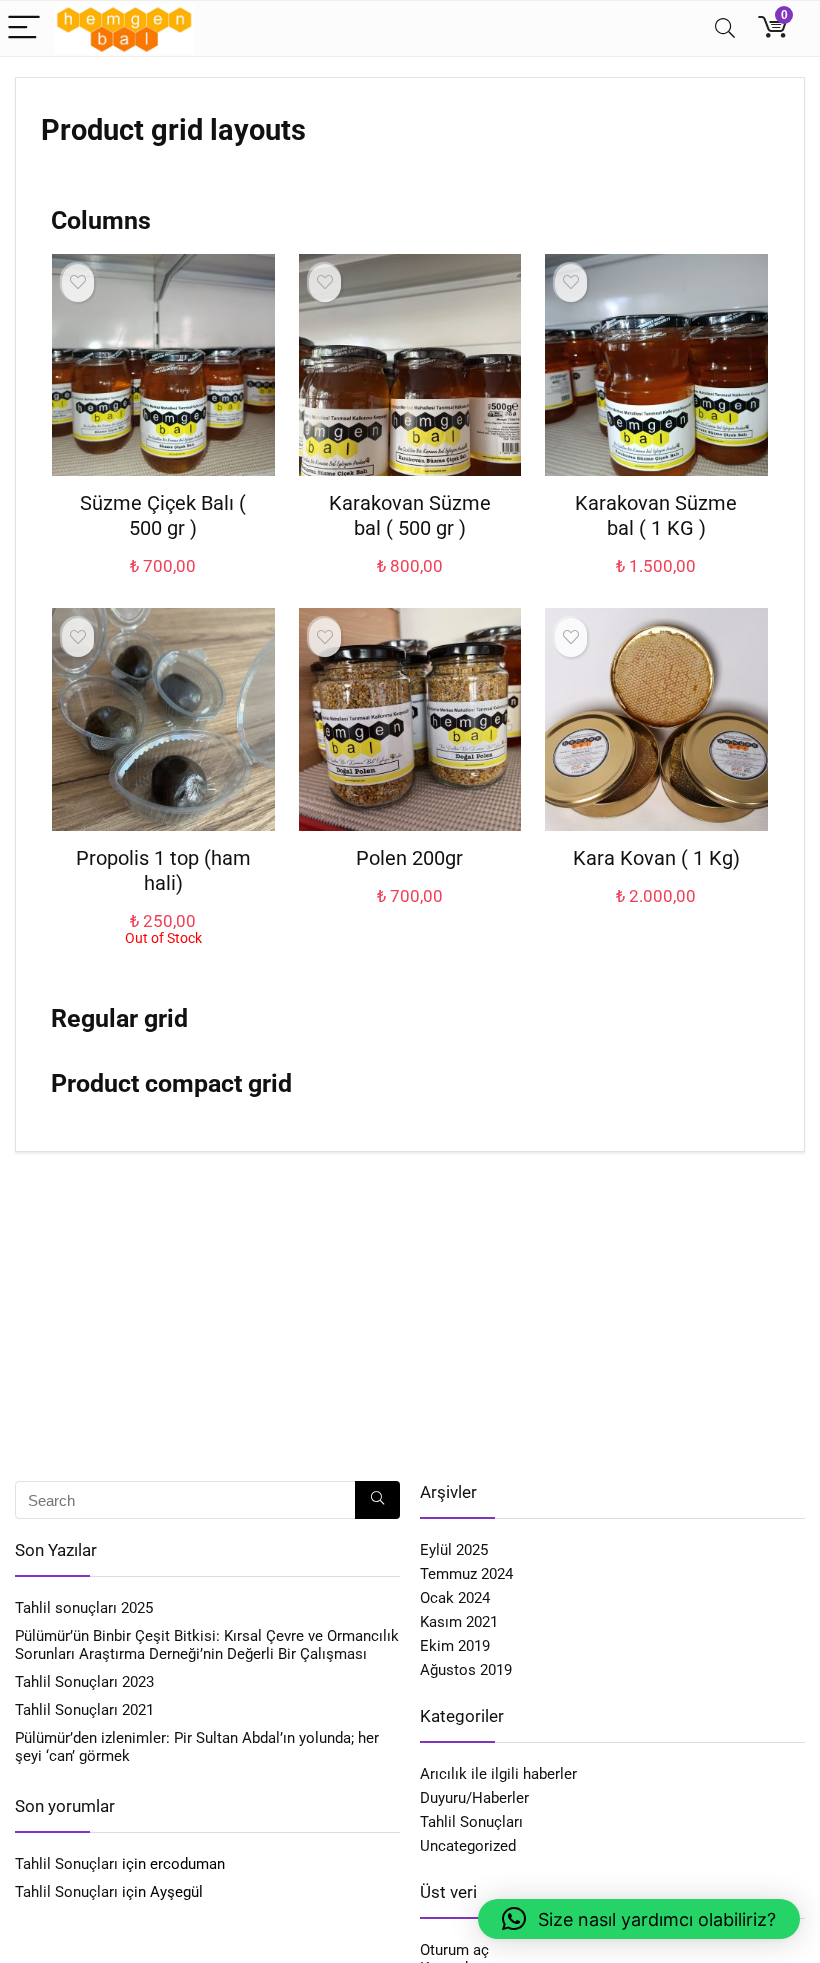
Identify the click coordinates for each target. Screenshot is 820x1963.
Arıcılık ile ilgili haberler (498, 1774)
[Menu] (24, 28)
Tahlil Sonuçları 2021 (84, 1710)
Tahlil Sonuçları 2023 (84, 1682)
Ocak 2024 (455, 1598)
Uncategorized (468, 1846)
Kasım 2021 (459, 1622)
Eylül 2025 (454, 1550)
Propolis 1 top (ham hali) (163, 870)
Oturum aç (454, 1950)
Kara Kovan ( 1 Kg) (656, 858)
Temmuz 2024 (466, 1574)
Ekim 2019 (455, 1646)
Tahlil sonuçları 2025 (84, 1608)
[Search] (725, 28)
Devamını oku (163, 964)
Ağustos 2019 (466, 1670)
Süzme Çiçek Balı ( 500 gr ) (163, 515)
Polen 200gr (409, 858)
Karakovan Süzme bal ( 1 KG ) (656, 515)
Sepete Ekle (163, 585)
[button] (639, 1919)
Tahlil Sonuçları (66, 1864)
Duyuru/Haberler (474, 1798)
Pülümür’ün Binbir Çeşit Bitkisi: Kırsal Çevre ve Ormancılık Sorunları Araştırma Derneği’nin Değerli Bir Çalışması (207, 1645)
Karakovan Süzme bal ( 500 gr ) (410, 515)
